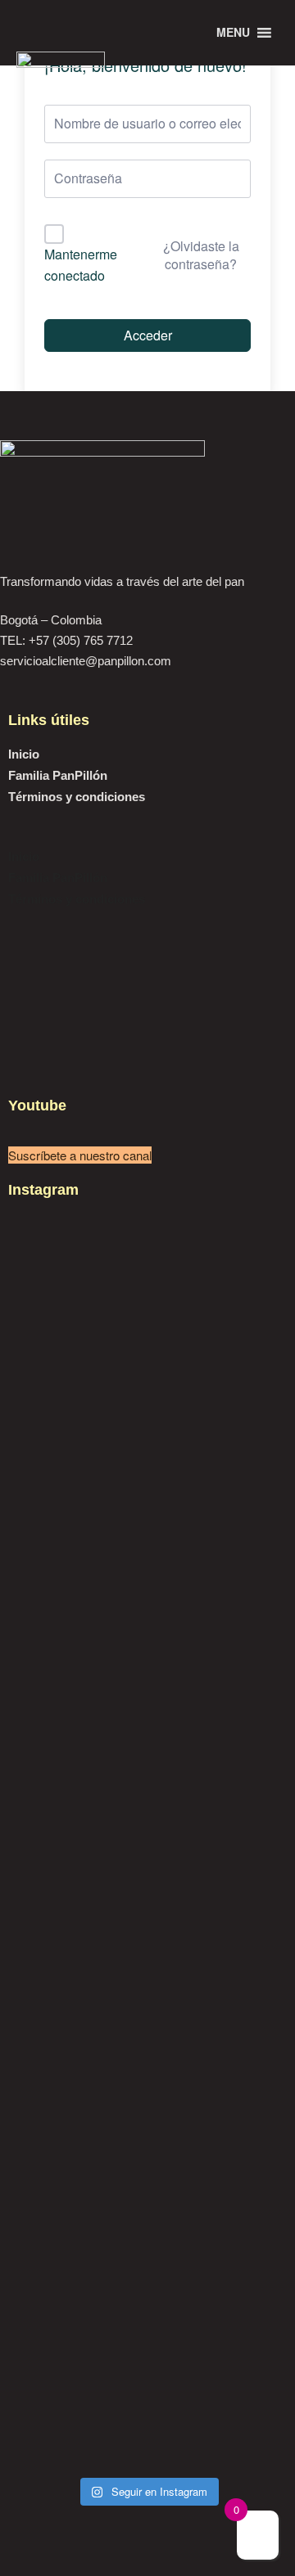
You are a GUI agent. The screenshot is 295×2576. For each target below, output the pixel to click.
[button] (147, 836)
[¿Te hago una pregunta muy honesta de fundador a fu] (147, 1498)
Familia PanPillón (58, 775)
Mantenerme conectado (81, 265)
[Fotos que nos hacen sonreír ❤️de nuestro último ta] (147, 2074)
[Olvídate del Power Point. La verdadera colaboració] (147, 2332)
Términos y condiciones (77, 797)
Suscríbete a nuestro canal (80, 1155)
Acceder (148, 335)
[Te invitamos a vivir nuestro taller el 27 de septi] (147, 1868)
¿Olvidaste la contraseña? (201, 255)
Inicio (24, 754)
